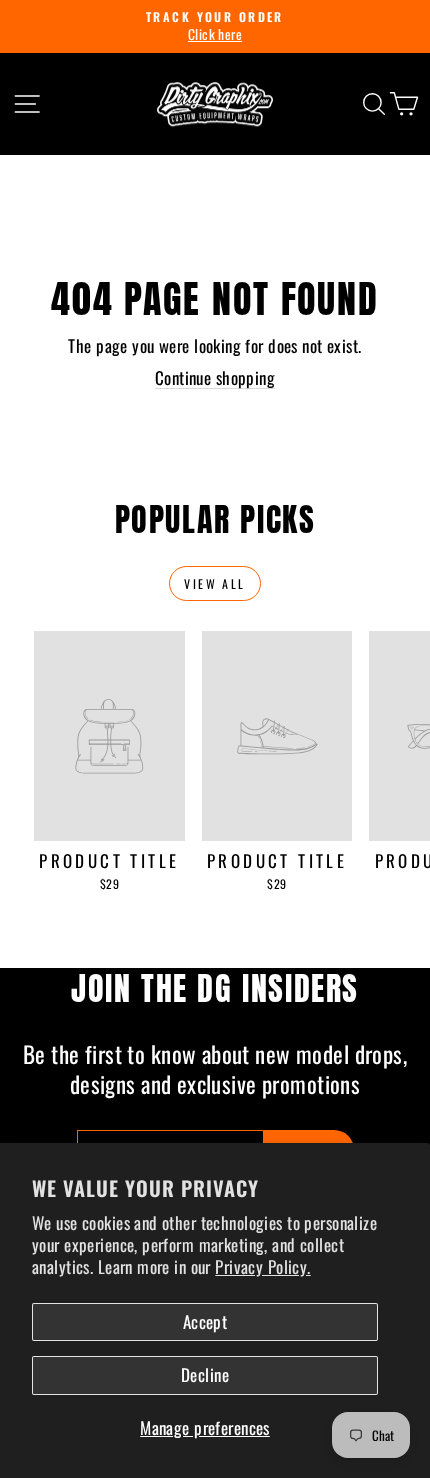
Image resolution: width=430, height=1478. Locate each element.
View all (214, 583)
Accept (205, 1321)
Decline (205, 1374)
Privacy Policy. (262, 1266)
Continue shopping (215, 377)
